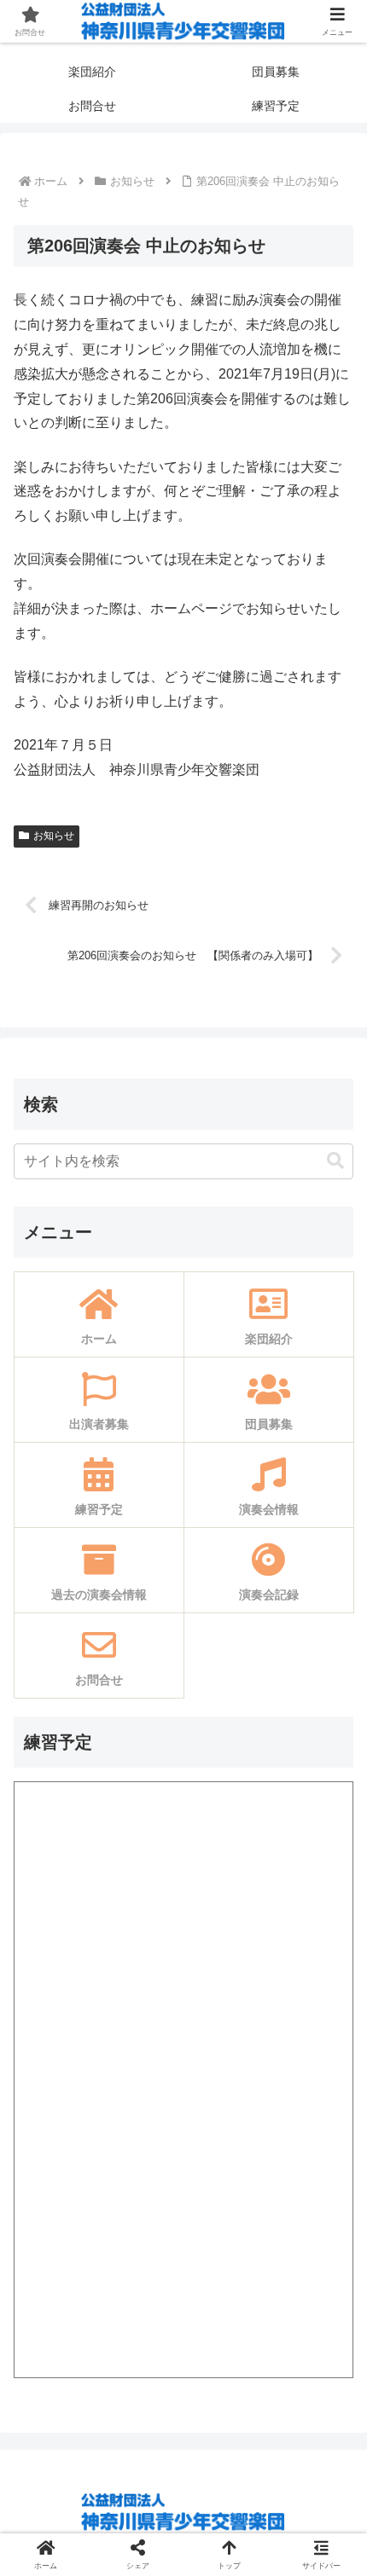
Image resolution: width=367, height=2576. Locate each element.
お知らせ (54, 836)
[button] (335, 1161)
